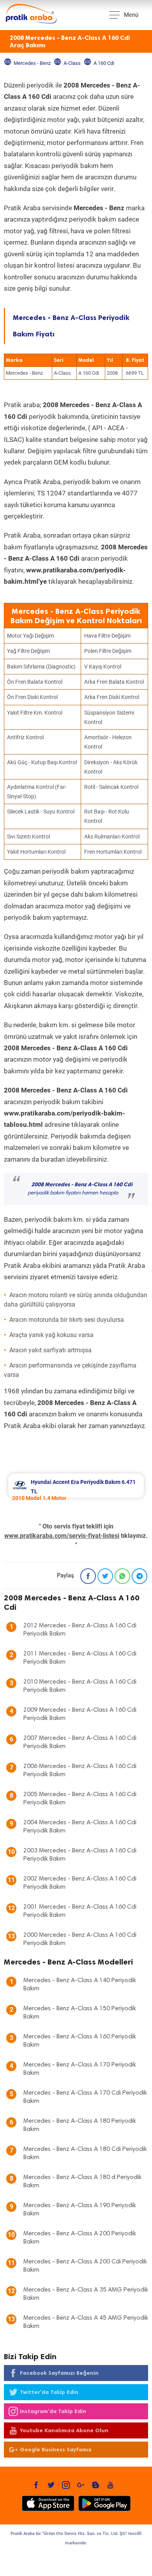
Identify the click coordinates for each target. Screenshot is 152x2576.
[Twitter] (105, 1576)
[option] (76, 1486)
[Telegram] (140, 1576)
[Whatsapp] (122, 1576)
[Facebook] (88, 1576)
